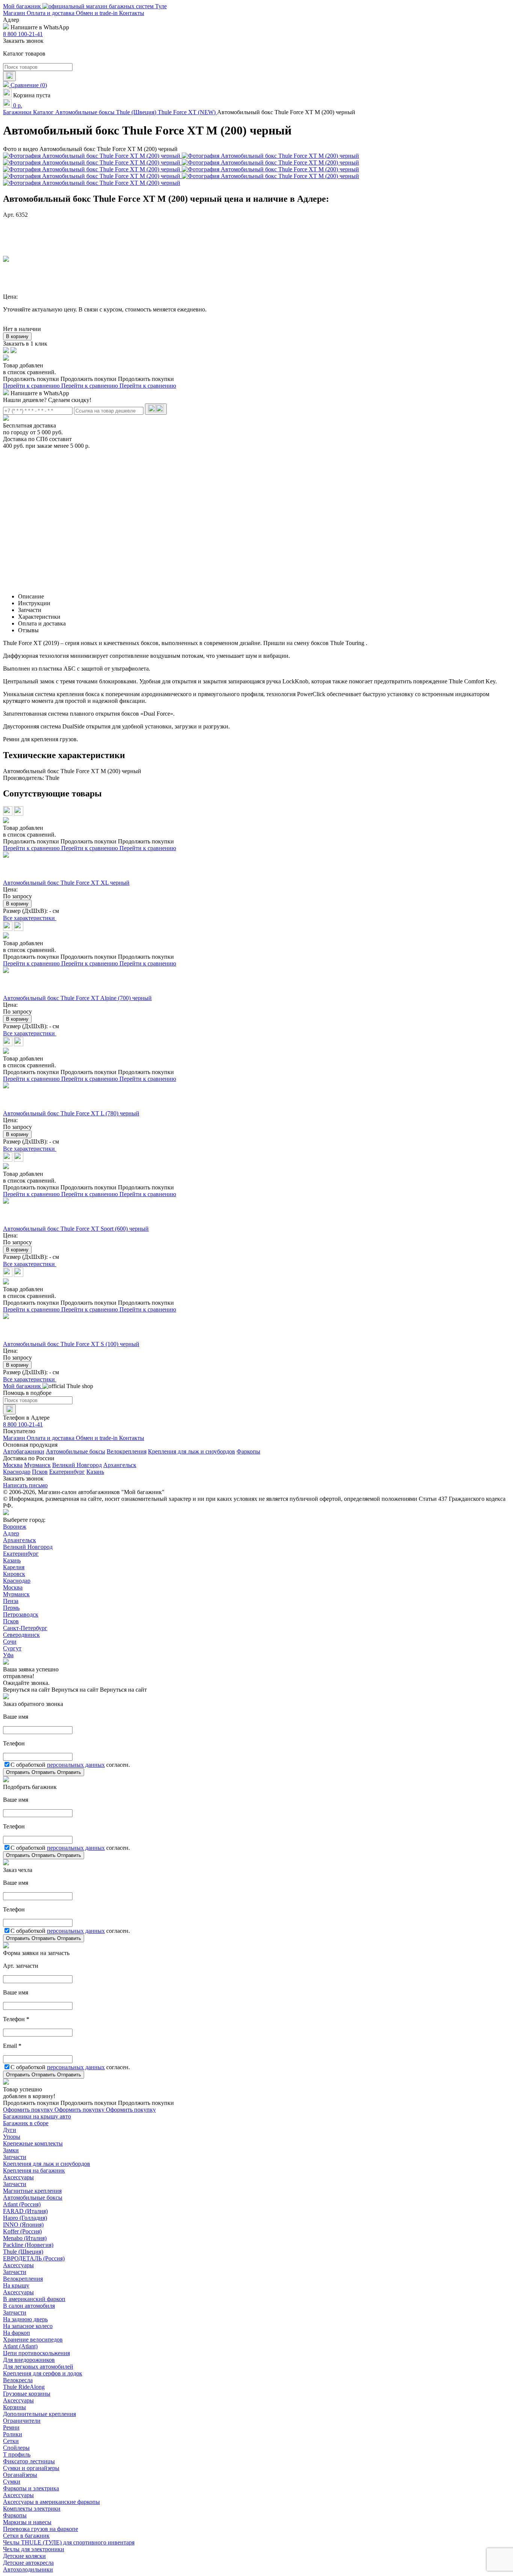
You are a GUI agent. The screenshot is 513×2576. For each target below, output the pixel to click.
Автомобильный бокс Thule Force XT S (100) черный (71, 1344)
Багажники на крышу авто (37, 2116)
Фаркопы (248, 1451)
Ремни (11, 2427)
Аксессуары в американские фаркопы (51, 2502)
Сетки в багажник (26, 2536)
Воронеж (15, 1527)
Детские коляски (24, 2556)
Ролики (13, 2434)
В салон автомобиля (29, 2306)
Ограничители (22, 2421)
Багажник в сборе (26, 2123)
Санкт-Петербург (25, 1628)
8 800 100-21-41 (23, 34)
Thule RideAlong (24, 2387)
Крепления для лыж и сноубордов (192, 1451)
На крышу (16, 2285)
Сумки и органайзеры (31, 2468)
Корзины (14, 2407)
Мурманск (37, 1465)
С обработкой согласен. (70, 1765)
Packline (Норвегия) (28, 2245)
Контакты (132, 13)
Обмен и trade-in (97, 13)
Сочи (10, 1642)
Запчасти (15, 2157)
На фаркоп (17, 2333)
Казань (95, 1472)
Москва (13, 1465)
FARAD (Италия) (25, 2211)
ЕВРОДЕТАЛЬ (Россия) (34, 2258)
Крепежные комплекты (33, 2143)
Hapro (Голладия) (25, 2218)
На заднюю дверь (25, 2319)
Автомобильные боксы (75, 1451)
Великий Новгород (77, 1465)
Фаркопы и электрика (31, 2488)
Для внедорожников (29, 2360)
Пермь (11, 1608)
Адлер (11, 1533)
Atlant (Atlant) (20, 2346)
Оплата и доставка (51, 13)
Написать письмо (25, 1485)
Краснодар (17, 1472)
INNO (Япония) (23, 2225)
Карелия (14, 1567)
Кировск (14, 1574)
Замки (11, 2150)
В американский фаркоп (34, 2299)
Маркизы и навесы (27, 2522)
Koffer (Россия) (22, 2231)
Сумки (12, 2482)
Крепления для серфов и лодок (43, 2373)
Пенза (11, 1601)
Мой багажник (23, 6)
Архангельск (120, 1465)
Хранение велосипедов (33, 2340)
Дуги (10, 2130)
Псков (40, 1472)
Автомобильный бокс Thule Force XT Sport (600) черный (76, 1229)
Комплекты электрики (32, 2509)
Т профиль (17, 2454)
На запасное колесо (28, 2326)
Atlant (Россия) (22, 2204)
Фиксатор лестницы (29, 2461)
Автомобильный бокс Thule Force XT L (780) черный (71, 1113)
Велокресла (18, 2380)
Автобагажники (24, 1451)
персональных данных (76, 1765)
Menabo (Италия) (25, 2238)
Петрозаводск (21, 1614)
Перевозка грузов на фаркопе (41, 2529)
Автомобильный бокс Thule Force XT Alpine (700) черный (77, 998)
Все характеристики (30, 918)
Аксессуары (18, 2177)
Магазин (15, 13)
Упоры (12, 2137)
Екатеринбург (67, 1472)
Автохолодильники (28, 2569)
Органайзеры (20, 2475)
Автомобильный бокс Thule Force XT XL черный (66, 883)
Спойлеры (16, 2448)
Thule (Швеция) (23, 2252)
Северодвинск (21, 1635)
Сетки (11, 2441)
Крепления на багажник (34, 2170)
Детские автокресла (28, 2563)
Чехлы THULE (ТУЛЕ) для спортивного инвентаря (69, 2542)
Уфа (8, 1655)
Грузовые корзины (27, 2394)
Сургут (12, 1648)
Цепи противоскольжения (36, 2353)
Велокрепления (127, 1451)
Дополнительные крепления (39, 2414)
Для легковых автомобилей (38, 2367)
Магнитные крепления (32, 2191)
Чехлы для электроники (34, 2549)
